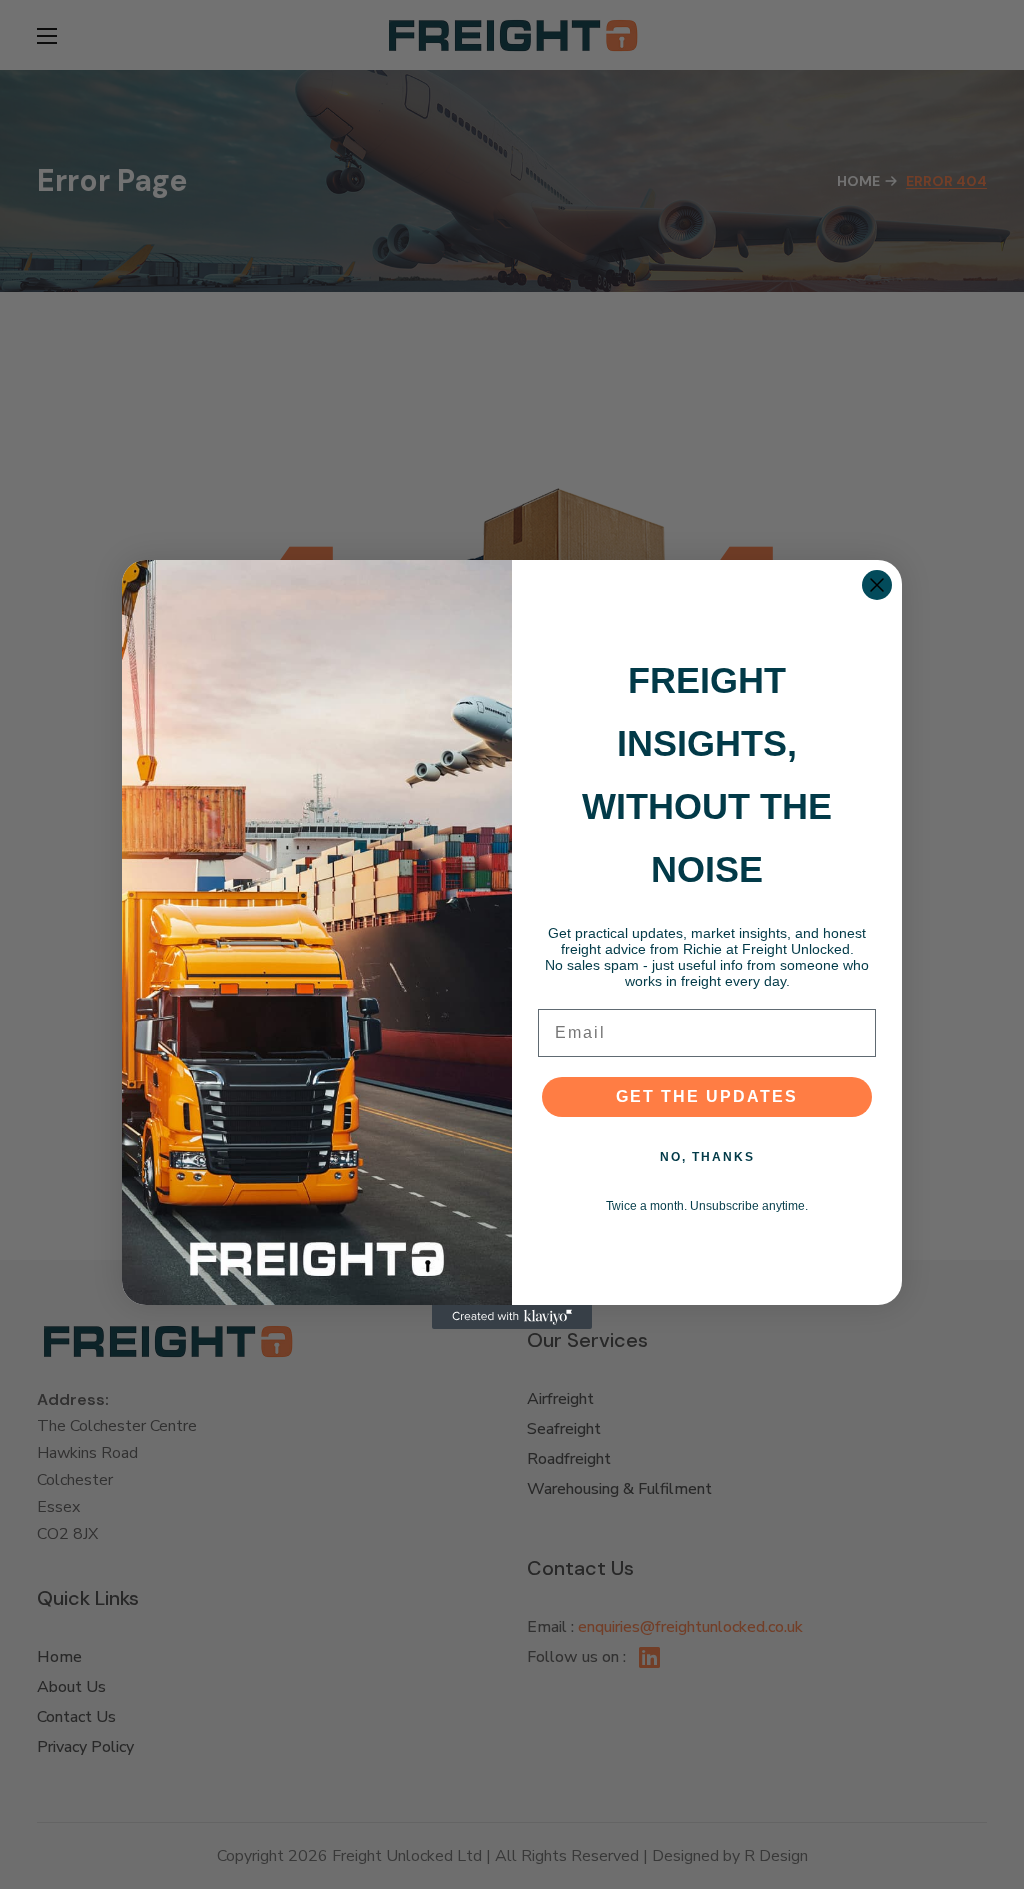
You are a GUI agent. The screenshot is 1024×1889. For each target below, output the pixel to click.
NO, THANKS (707, 1157)
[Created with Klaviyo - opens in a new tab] (512, 1317)
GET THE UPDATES (707, 1096)
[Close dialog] (877, 585)
